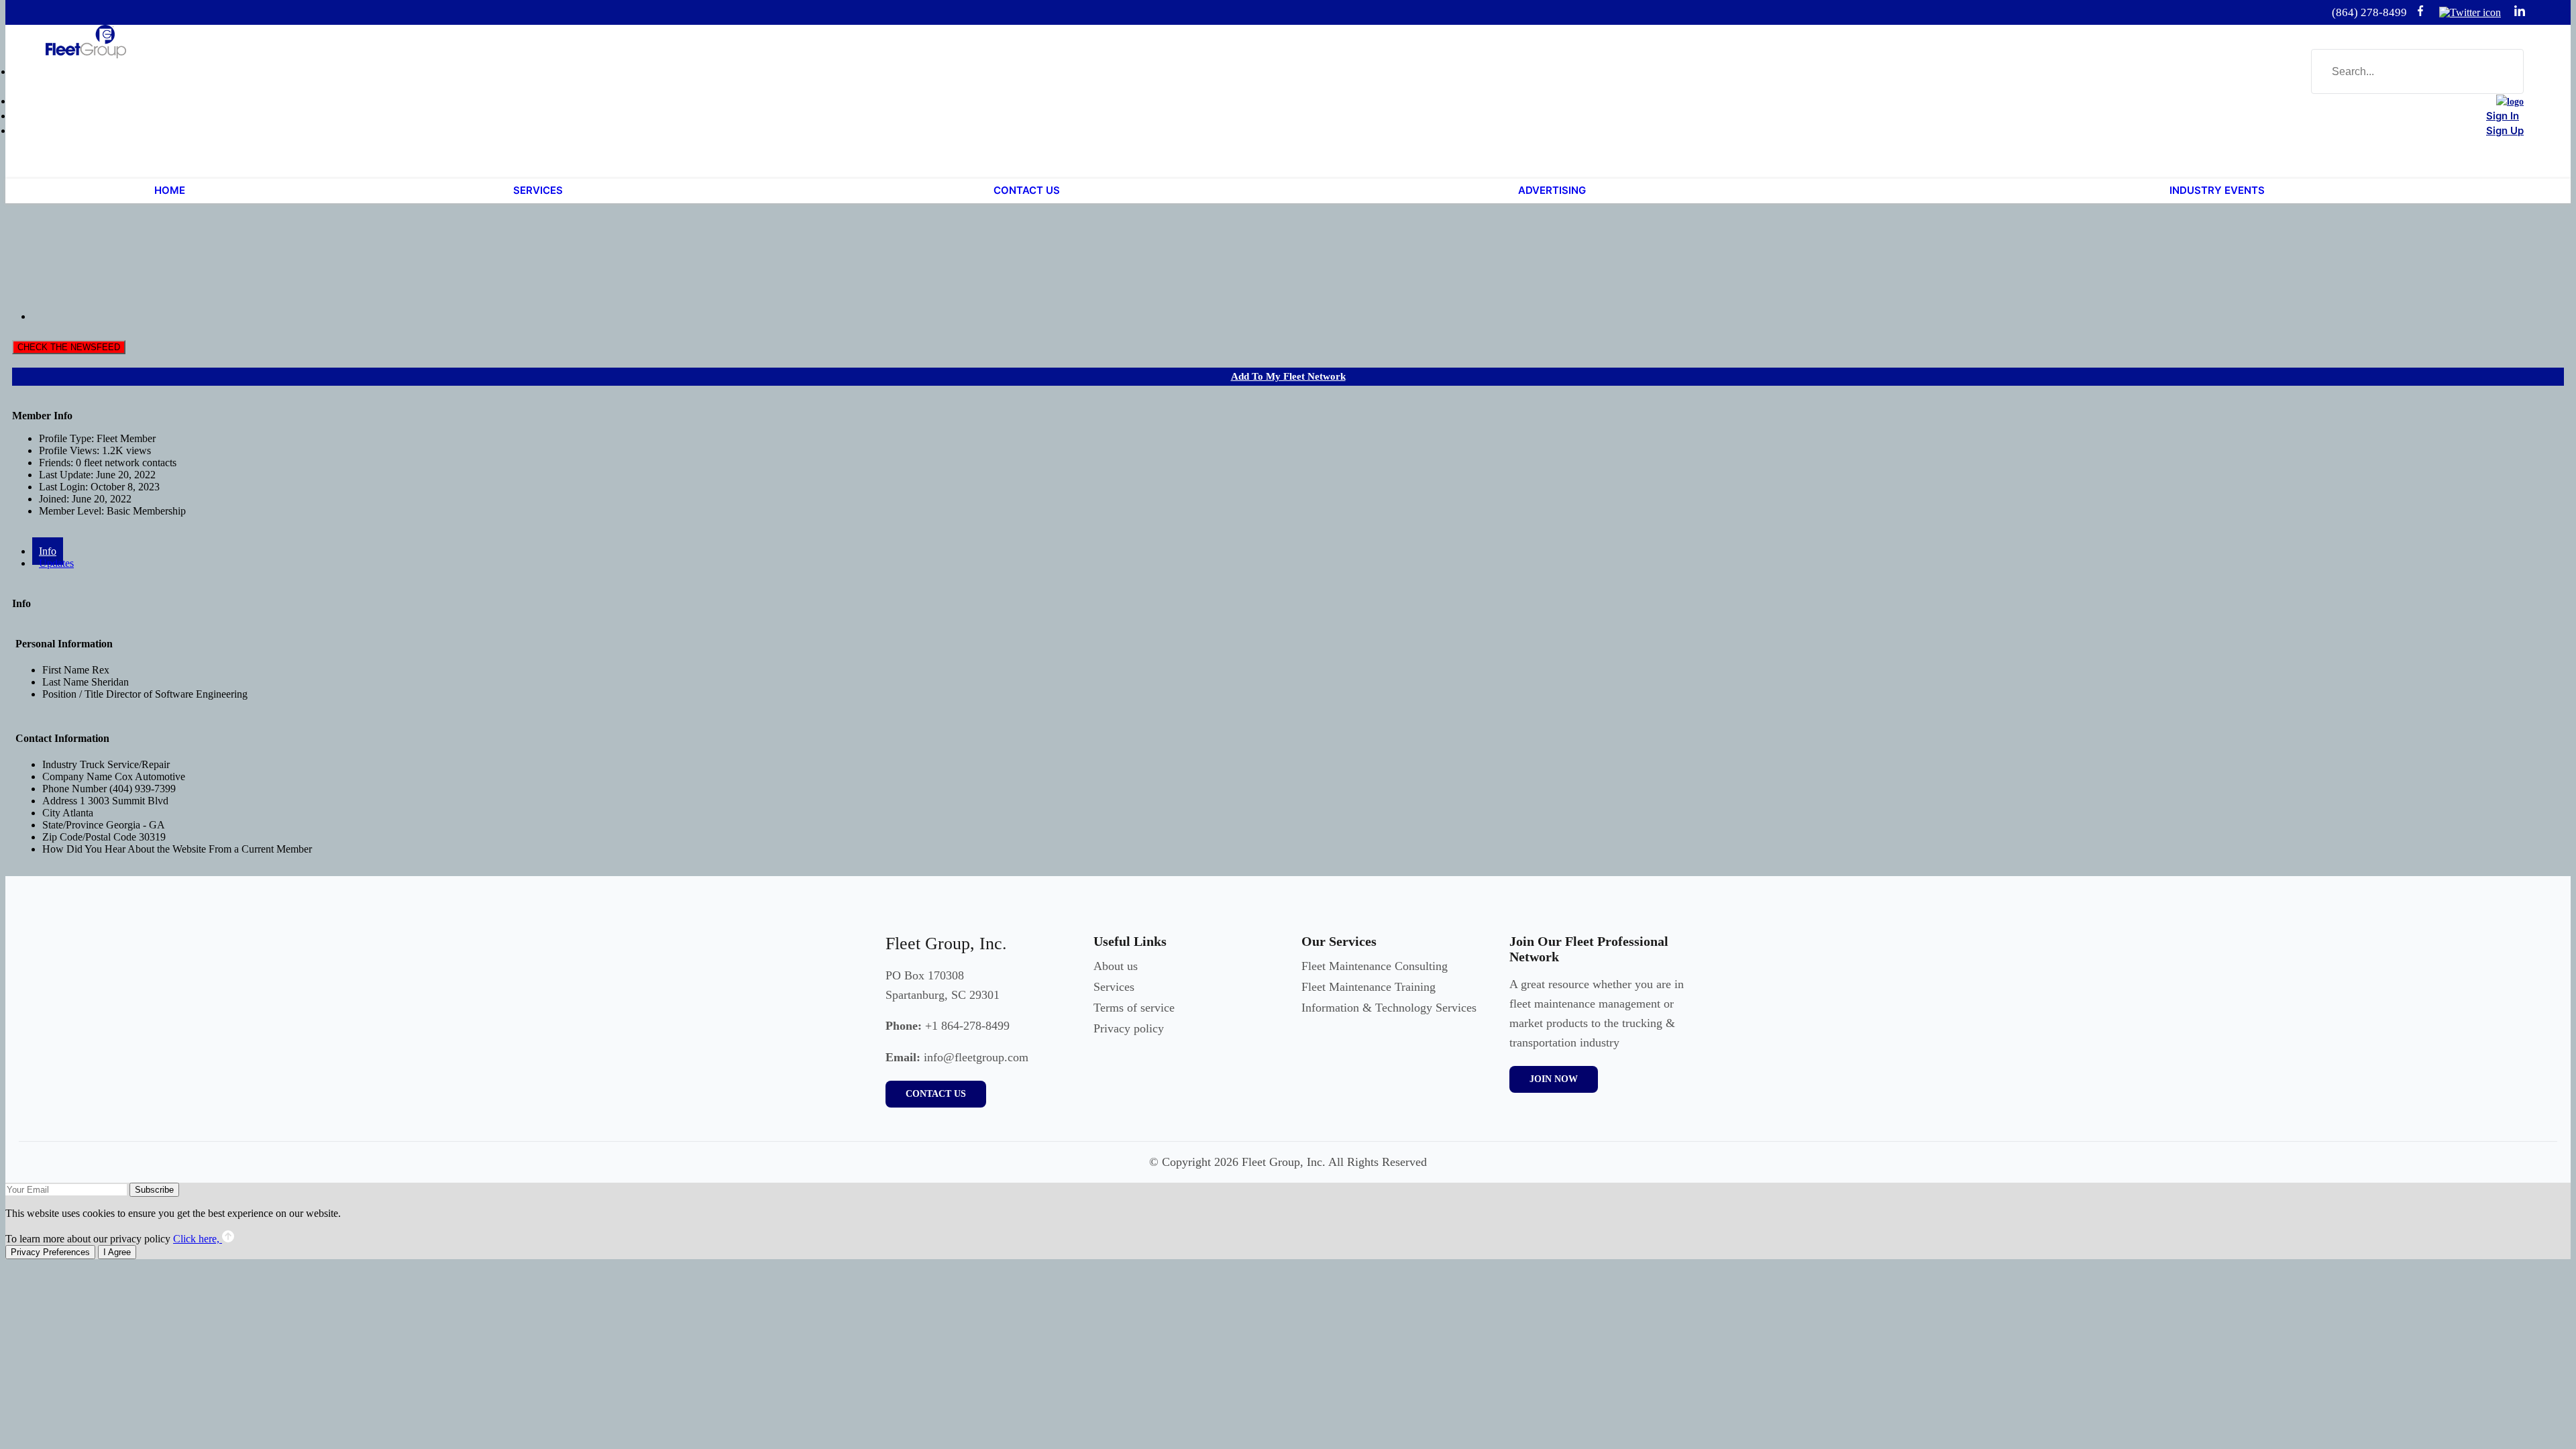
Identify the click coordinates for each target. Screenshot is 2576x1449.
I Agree (117, 1252)
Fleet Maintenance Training (1368, 987)
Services (1114, 987)
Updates (56, 563)
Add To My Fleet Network (1288, 376)
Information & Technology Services (1389, 1008)
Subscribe (154, 1190)
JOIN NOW (1554, 1079)
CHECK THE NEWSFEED (69, 347)
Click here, (198, 1239)
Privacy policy (1129, 1028)
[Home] (2510, 102)
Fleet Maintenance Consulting (1375, 966)
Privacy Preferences (50, 1252)
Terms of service (1134, 1008)
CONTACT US (936, 1094)
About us (1116, 966)
